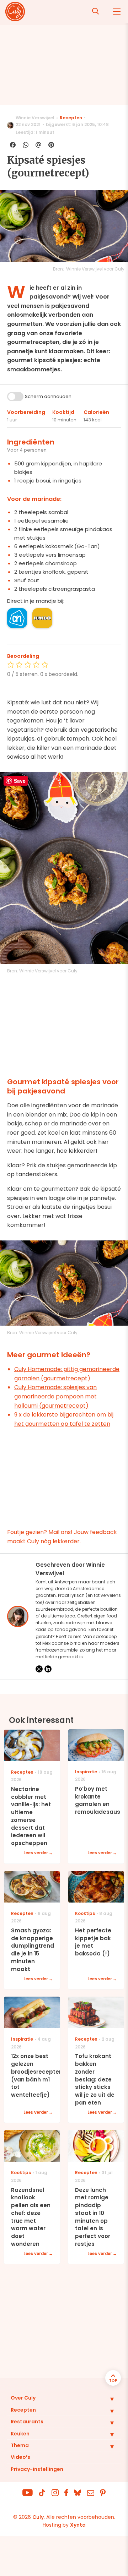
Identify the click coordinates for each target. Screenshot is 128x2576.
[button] (107, 2399)
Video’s (20, 2457)
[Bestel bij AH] (17, 618)
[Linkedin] (48, 1669)
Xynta (78, 2525)
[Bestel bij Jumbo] (42, 618)
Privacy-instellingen (37, 2469)
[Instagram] (39, 1669)
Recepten (71, 118)
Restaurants (27, 2422)
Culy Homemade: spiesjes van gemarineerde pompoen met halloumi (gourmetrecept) (55, 1396)
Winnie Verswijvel (35, 118)
